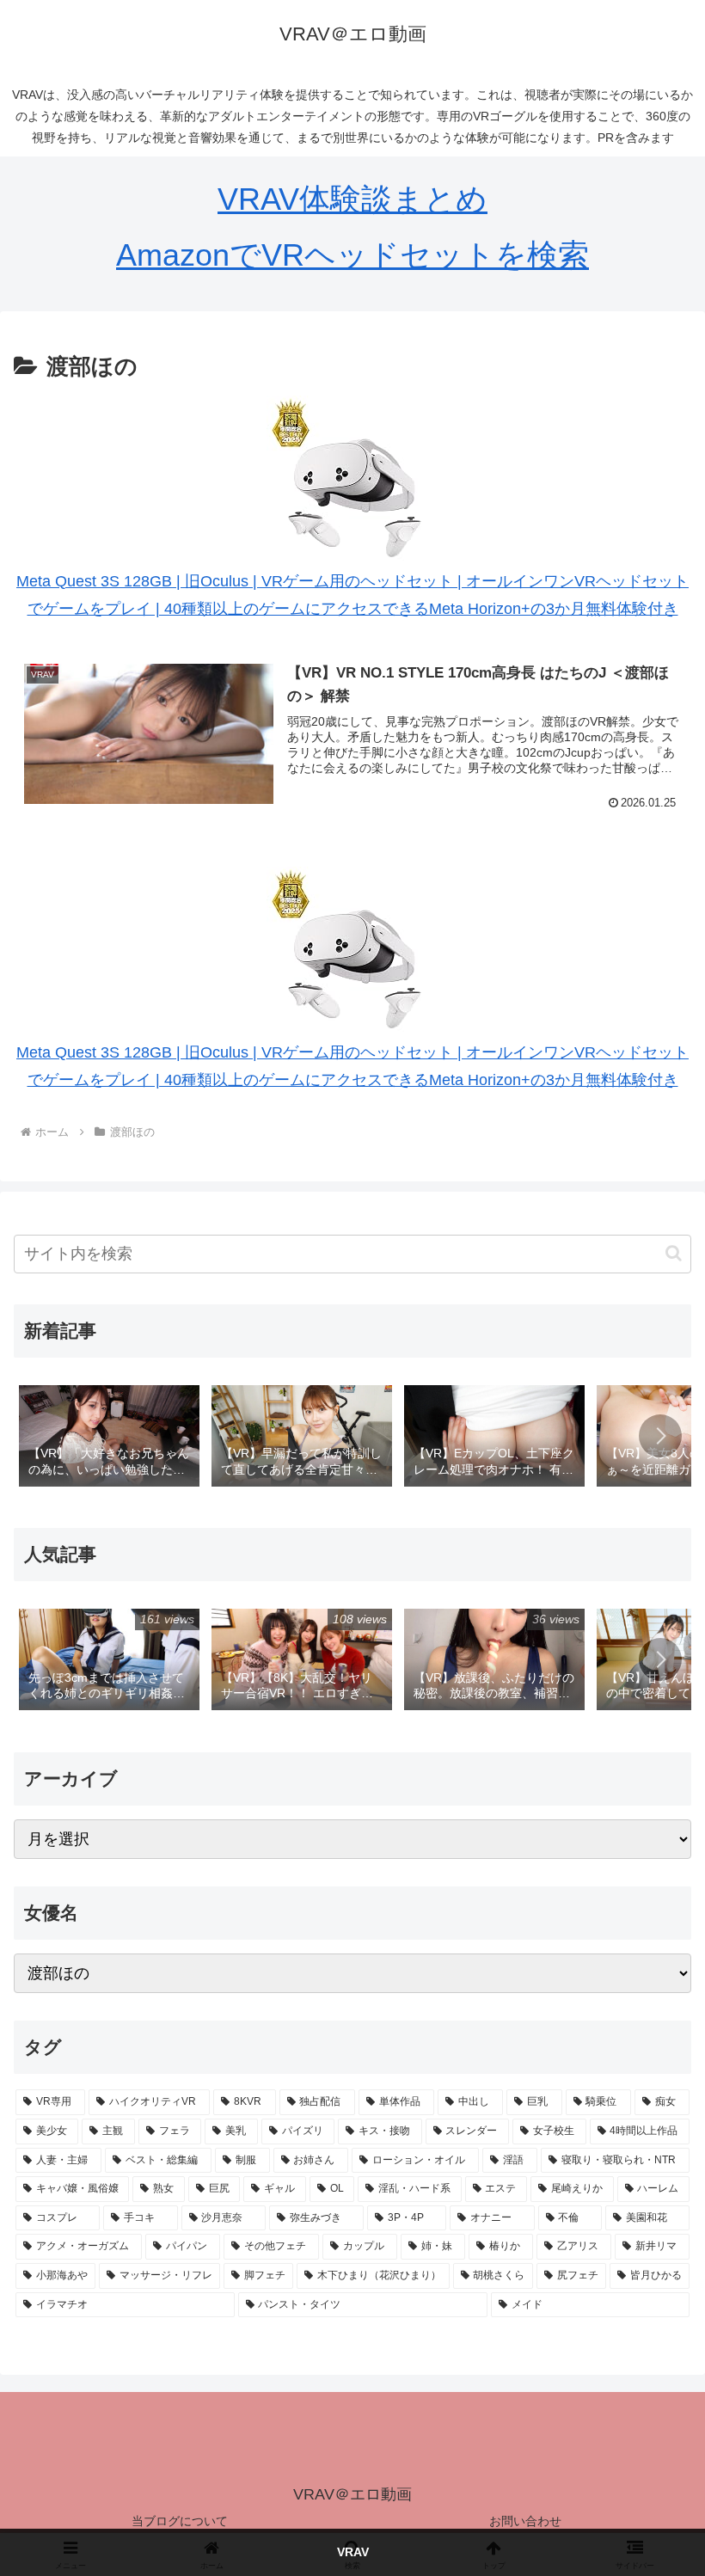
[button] (674, 1253)
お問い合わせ (525, 2521)
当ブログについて (180, 2521)
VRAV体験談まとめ (352, 199)
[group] (109, 1438)
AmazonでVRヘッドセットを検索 (352, 255)
